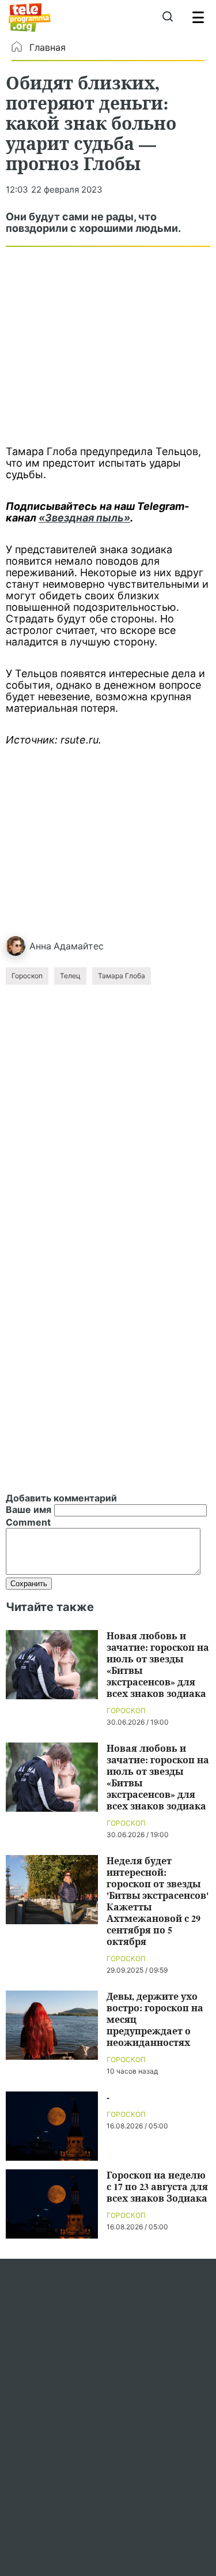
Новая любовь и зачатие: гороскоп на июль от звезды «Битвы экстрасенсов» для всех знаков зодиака (158, 1664)
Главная (48, 47)
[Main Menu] (198, 17)
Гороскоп (27, 976)
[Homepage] (30, 17)
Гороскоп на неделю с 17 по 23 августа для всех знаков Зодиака (157, 2186)
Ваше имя (29, 1509)
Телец (70, 976)
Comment (28, 1522)
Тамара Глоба (122, 976)
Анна (40, 946)
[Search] (167, 17)
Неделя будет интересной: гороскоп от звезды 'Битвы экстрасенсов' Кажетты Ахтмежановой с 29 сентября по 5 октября (158, 1901)
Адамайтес (79, 946)
